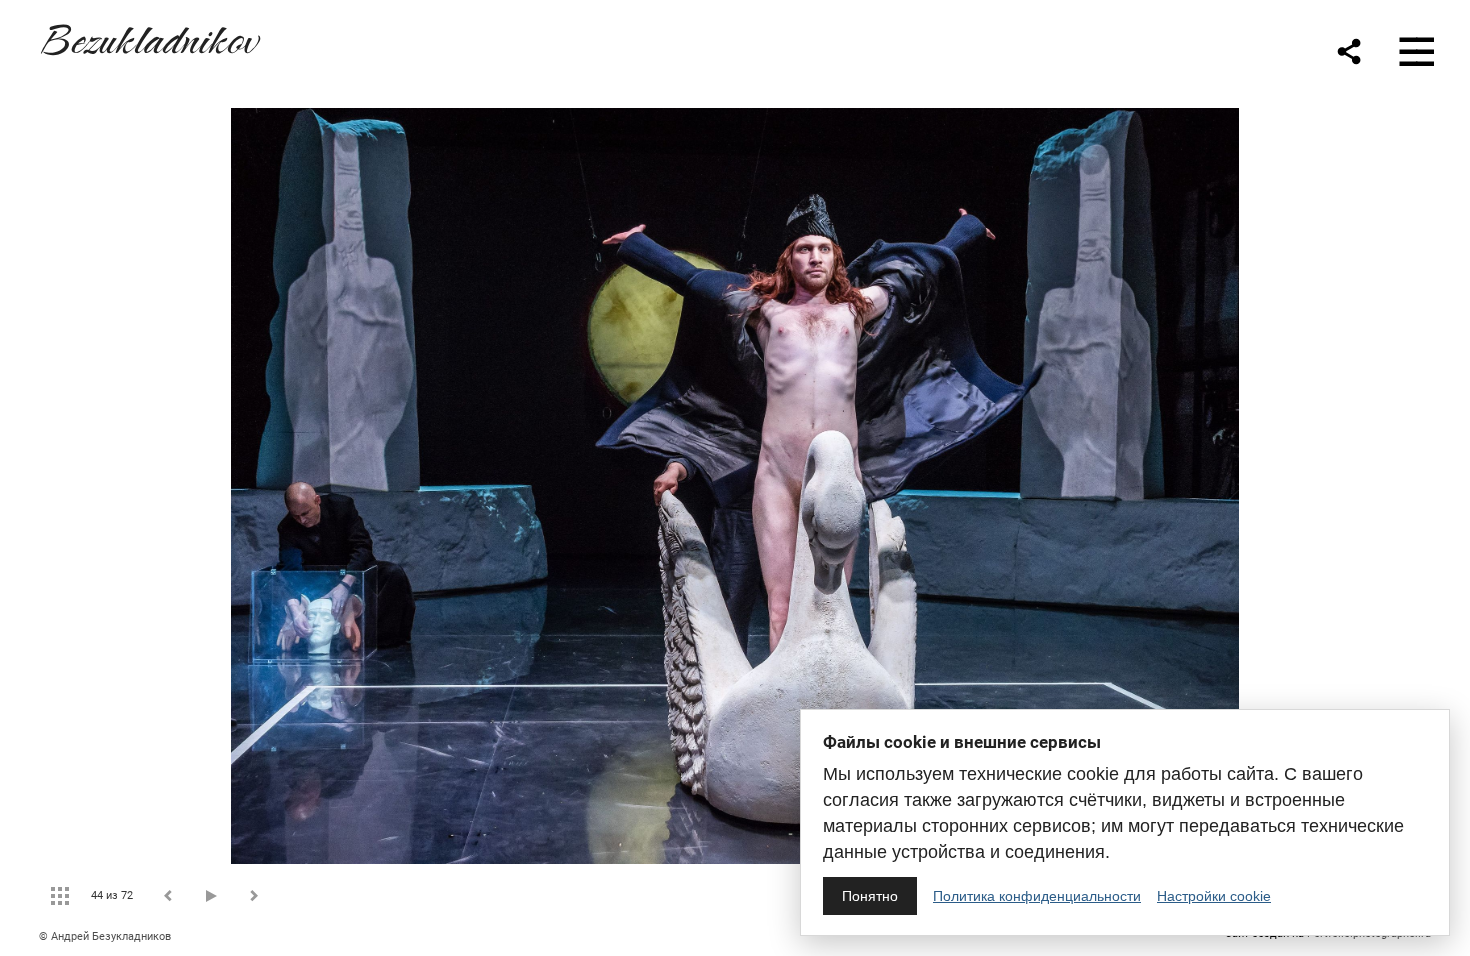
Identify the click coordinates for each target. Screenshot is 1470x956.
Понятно (870, 896)
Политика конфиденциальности (1037, 896)
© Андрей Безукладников (105, 936)
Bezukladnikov (148, 36)
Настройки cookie (1214, 896)
